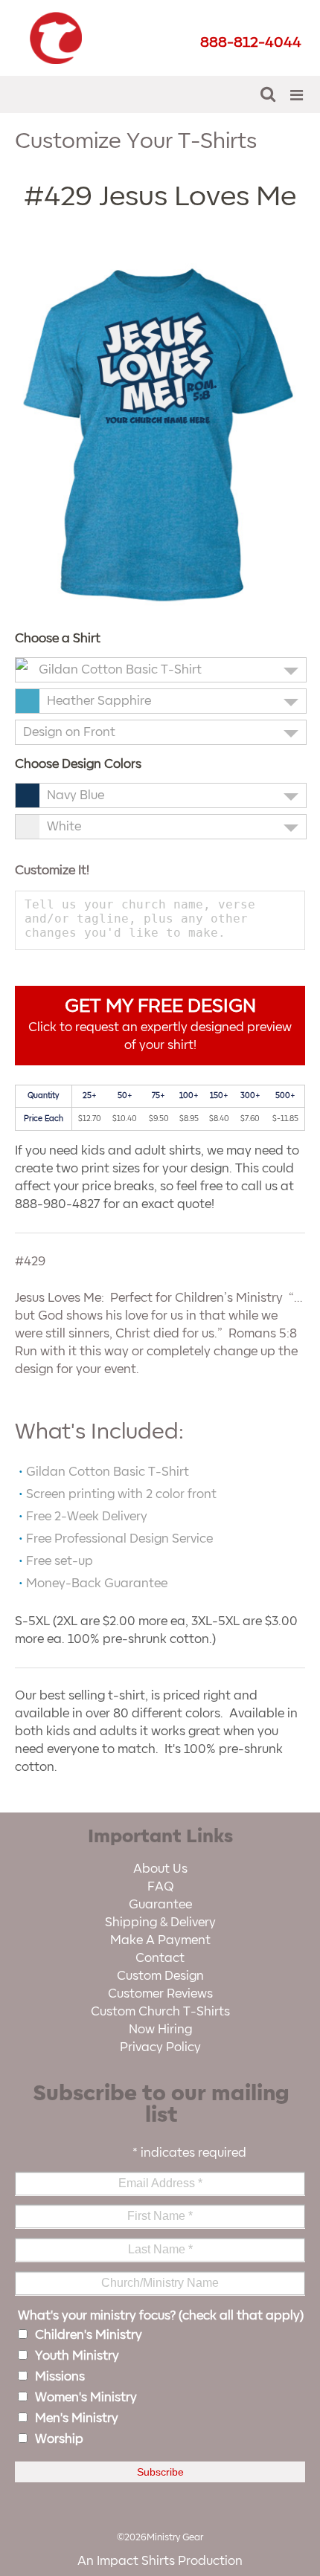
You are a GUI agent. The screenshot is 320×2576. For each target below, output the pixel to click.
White (64, 827)
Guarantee (160, 1905)
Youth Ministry (77, 2356)
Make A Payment (160, 1940)
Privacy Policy (160, 2047)
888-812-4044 (251, 42)
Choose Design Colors (78, 764)
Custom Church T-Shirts (160, 2012)
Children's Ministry (89, 2335)
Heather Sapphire (99, 701)
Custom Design (160, 1976)
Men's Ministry (77, 2418)
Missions (60, 2377)
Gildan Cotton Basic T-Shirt (120, 670)
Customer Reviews (160, 1994)
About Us (160, 1869)
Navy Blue (76, 795)
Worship (59, 2439)
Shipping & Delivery (160, 1923)
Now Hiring (160, 2030)
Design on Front (69, 732)
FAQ (160, 1887)
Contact (160, 1958)
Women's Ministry (86, 2398)
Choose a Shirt (58, 639)
